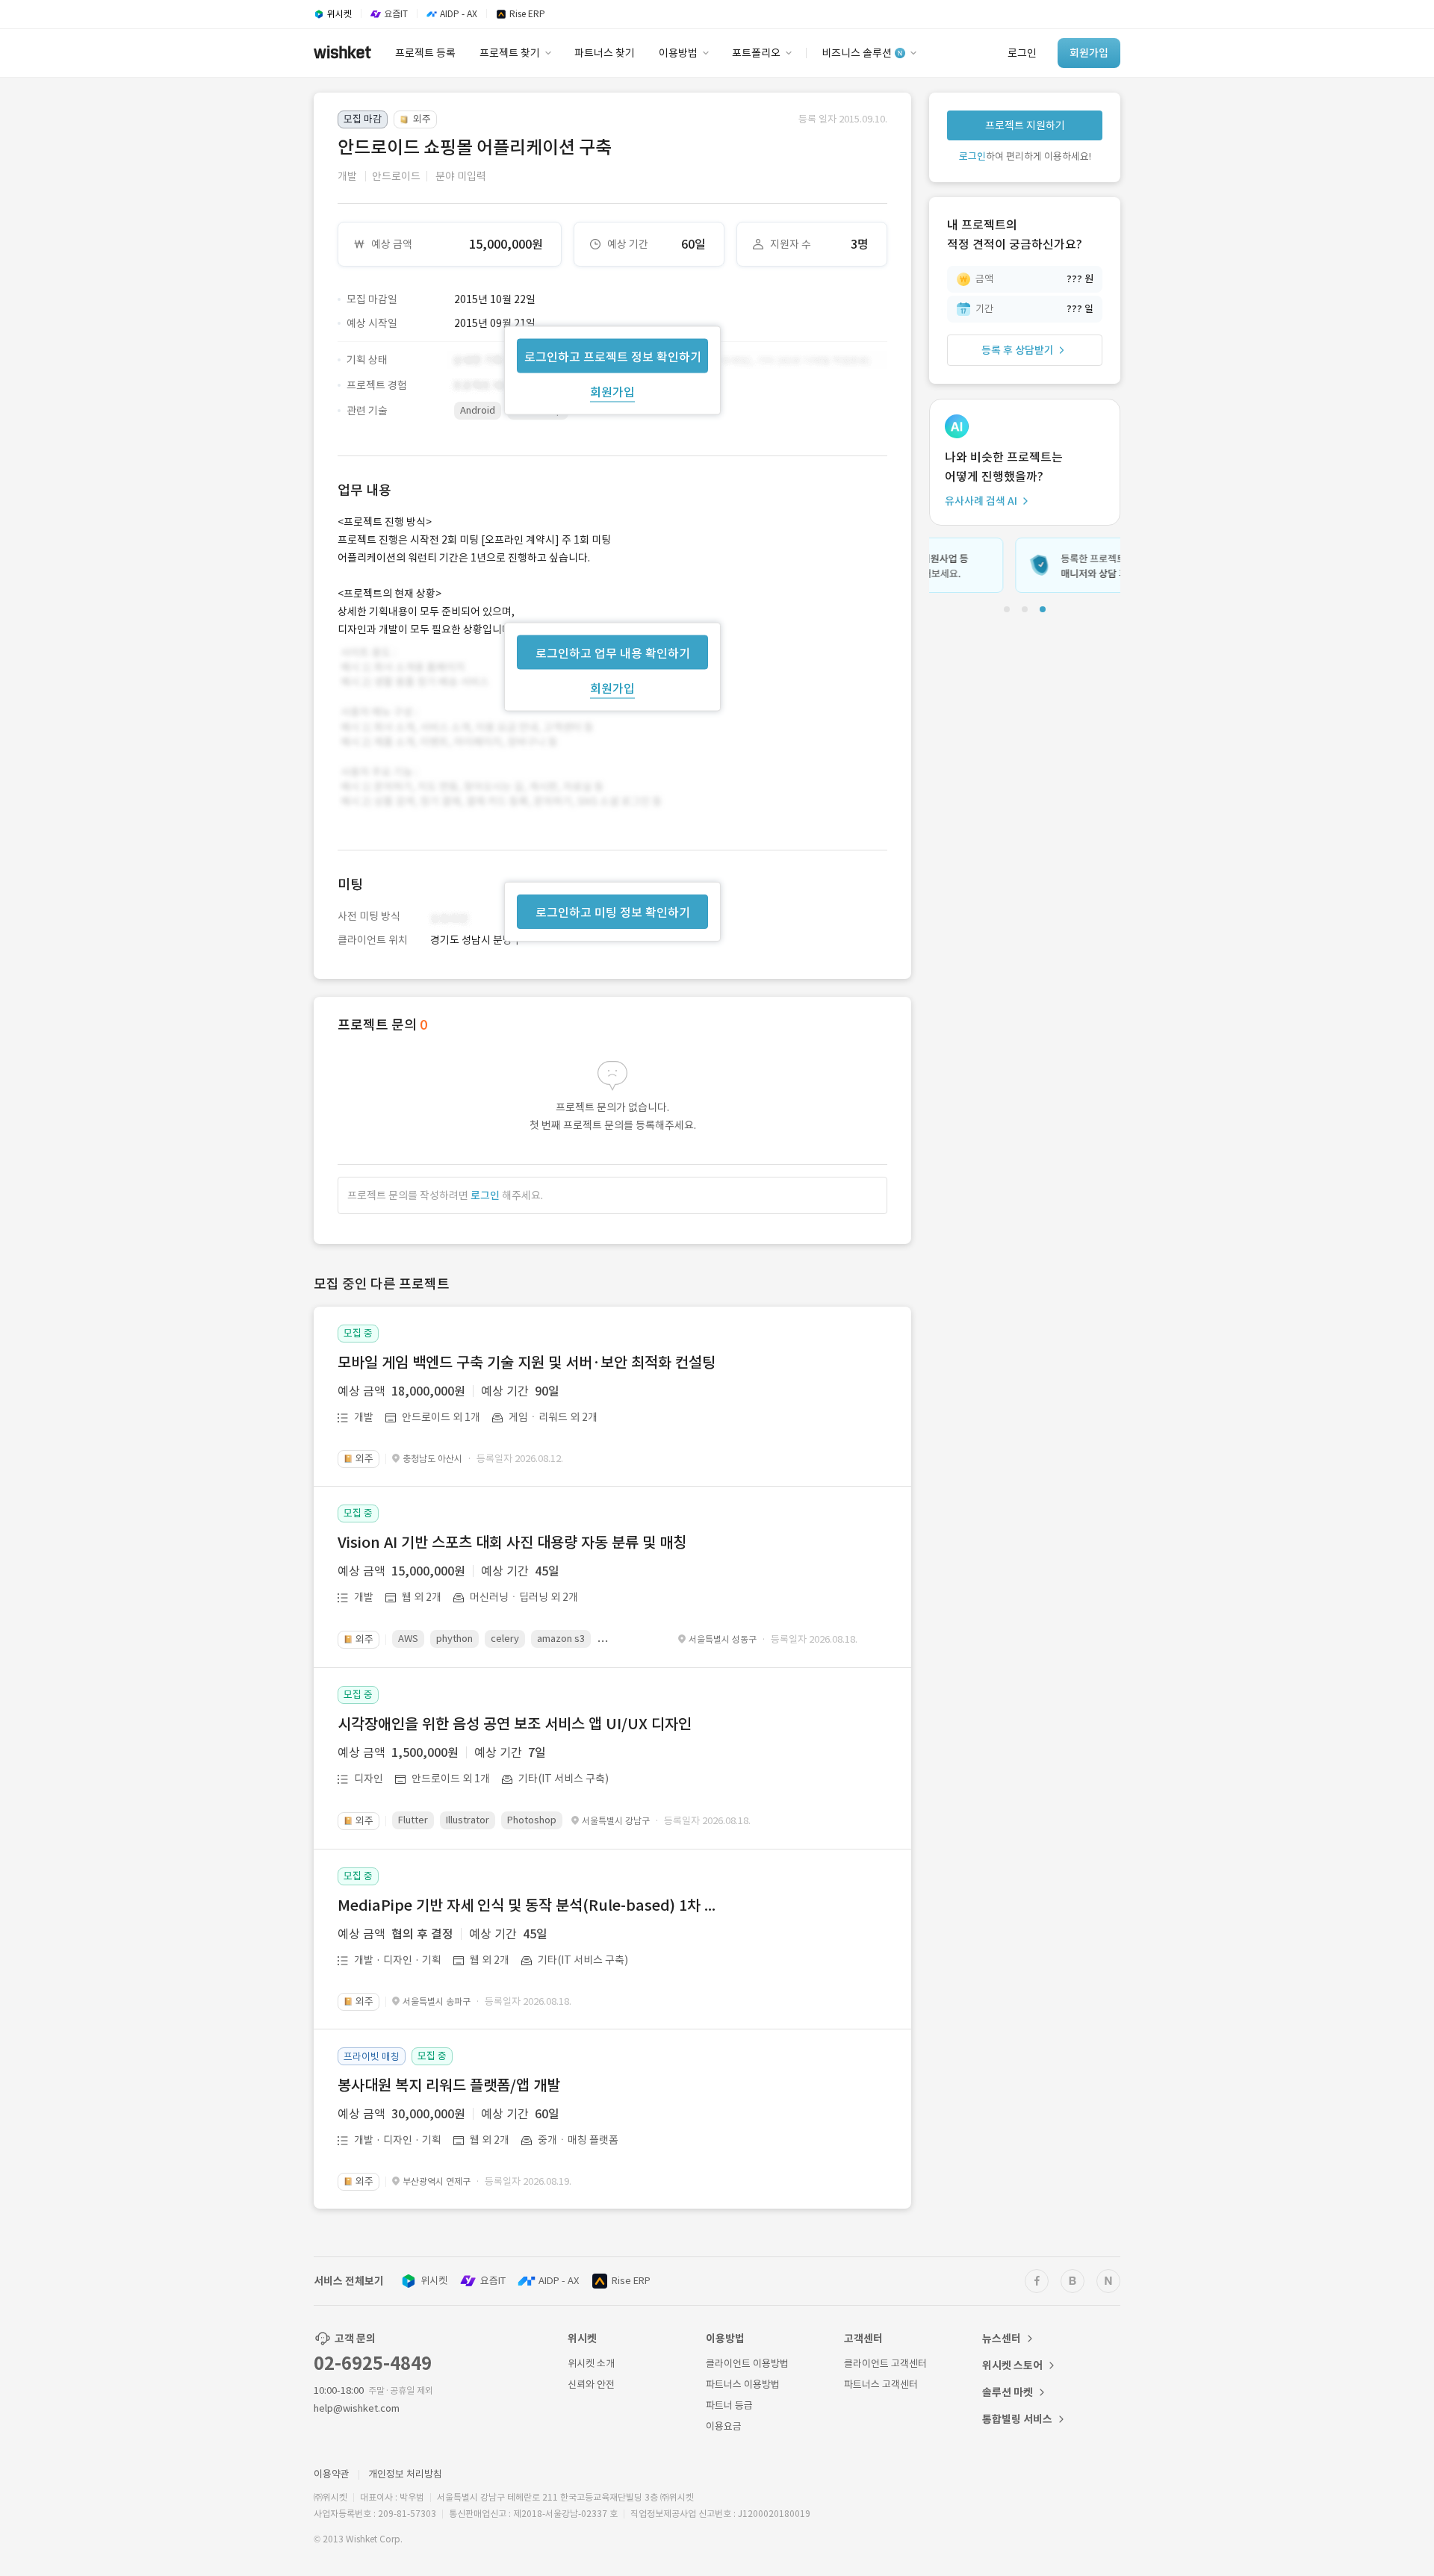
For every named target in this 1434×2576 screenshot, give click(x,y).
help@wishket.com (357, 2408)
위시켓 (434, 2281)
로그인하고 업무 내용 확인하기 (613, 653)
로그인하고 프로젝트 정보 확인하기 (613, 356)
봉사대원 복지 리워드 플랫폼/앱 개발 (449, 2085)
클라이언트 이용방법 (747, 2364)
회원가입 (612, 391)
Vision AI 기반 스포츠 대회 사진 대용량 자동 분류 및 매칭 (512, 1543)
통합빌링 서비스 (1017, 2419)
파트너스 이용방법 (743, 2384)
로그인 (485, 1195)
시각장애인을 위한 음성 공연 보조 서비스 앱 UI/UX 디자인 (515, 1724)
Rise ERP (631, 2281)
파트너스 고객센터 (881, 2384)
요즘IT (493, 2281)
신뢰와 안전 (591, 2384)
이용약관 (332, 2474)
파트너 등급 (729, 2405)
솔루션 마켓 (1008, 2392)
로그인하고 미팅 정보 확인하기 (613, 912)
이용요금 (724, 2426)
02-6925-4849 (373, 2364)
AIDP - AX (559, 2281)
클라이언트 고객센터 (885, 2364)
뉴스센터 (1002, 2339)
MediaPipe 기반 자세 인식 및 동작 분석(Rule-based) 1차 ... (527, 1905)
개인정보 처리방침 (405, 2474)
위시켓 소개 (591, 2364)
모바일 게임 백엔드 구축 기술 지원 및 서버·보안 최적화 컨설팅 (527, 1363)
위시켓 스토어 (1012, 2365)
